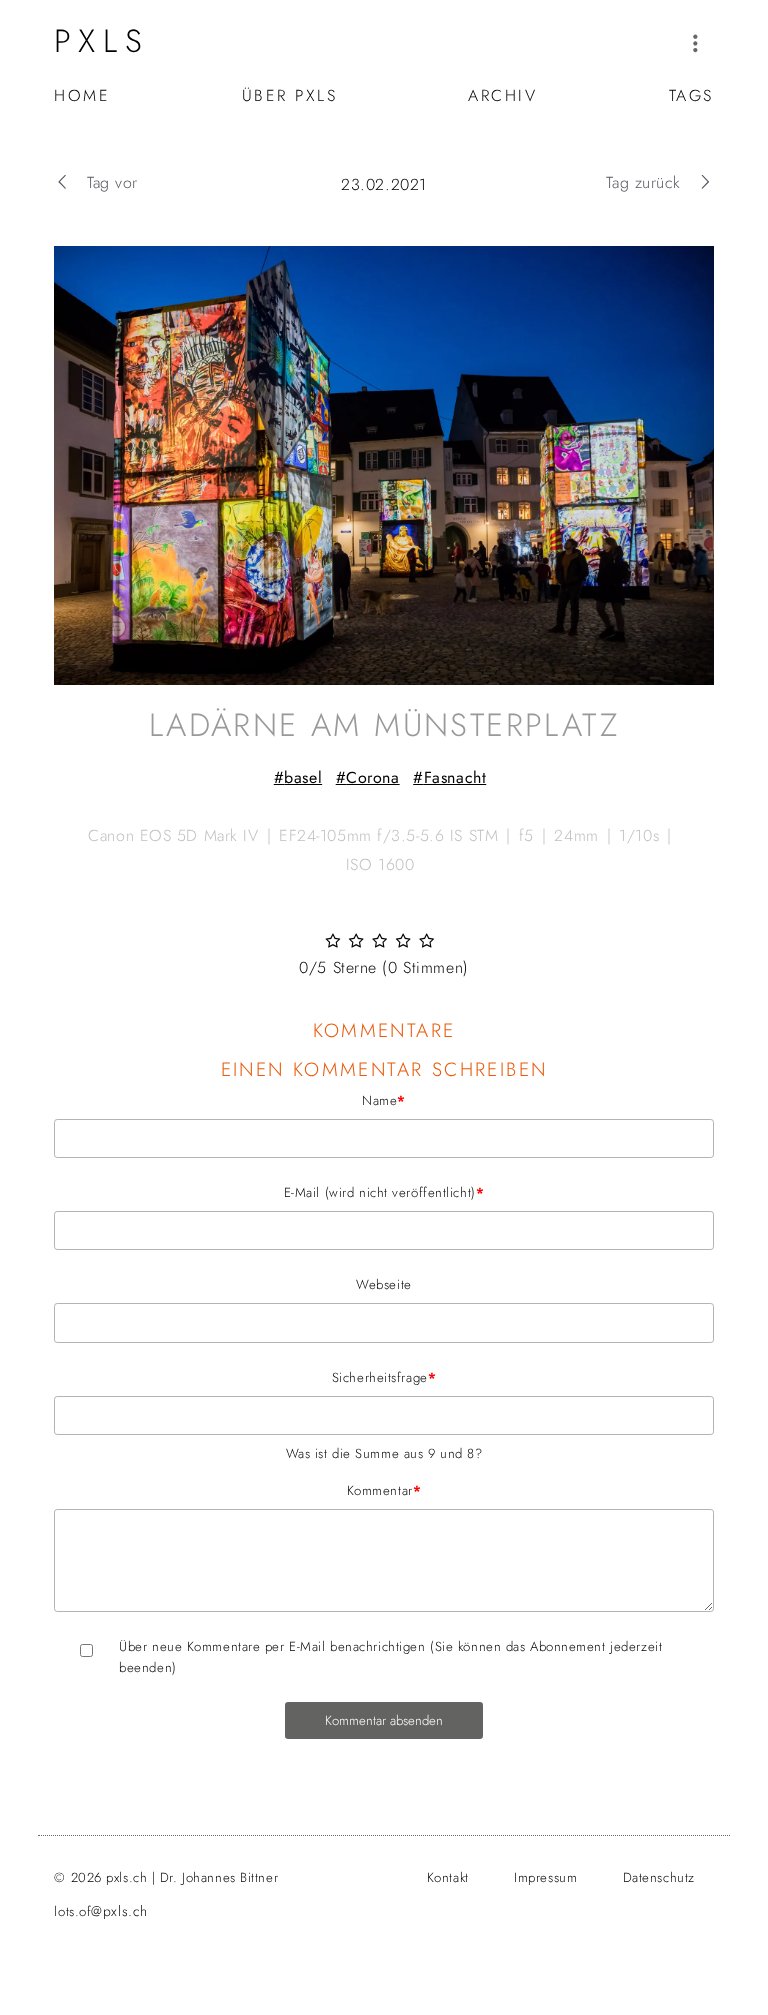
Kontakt (448, 1877)
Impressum (545, 1877)
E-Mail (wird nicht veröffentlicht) (269, 1192)
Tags (691, 95)
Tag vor (112, 182)
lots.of (100, 1911)
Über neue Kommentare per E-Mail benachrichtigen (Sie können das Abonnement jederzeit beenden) (390, 1657)
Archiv (502, 95)
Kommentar (237, 1490)
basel (303, 777)
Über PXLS (290, 95)
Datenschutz (659, 1877)
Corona (372, 777)
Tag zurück (643, 182)
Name (230, 1100)
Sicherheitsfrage (245, 1377)
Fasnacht (455, 777)
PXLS (102, 41)
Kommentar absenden (384, 1720)
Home (82, 95)
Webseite (383, 1284)
